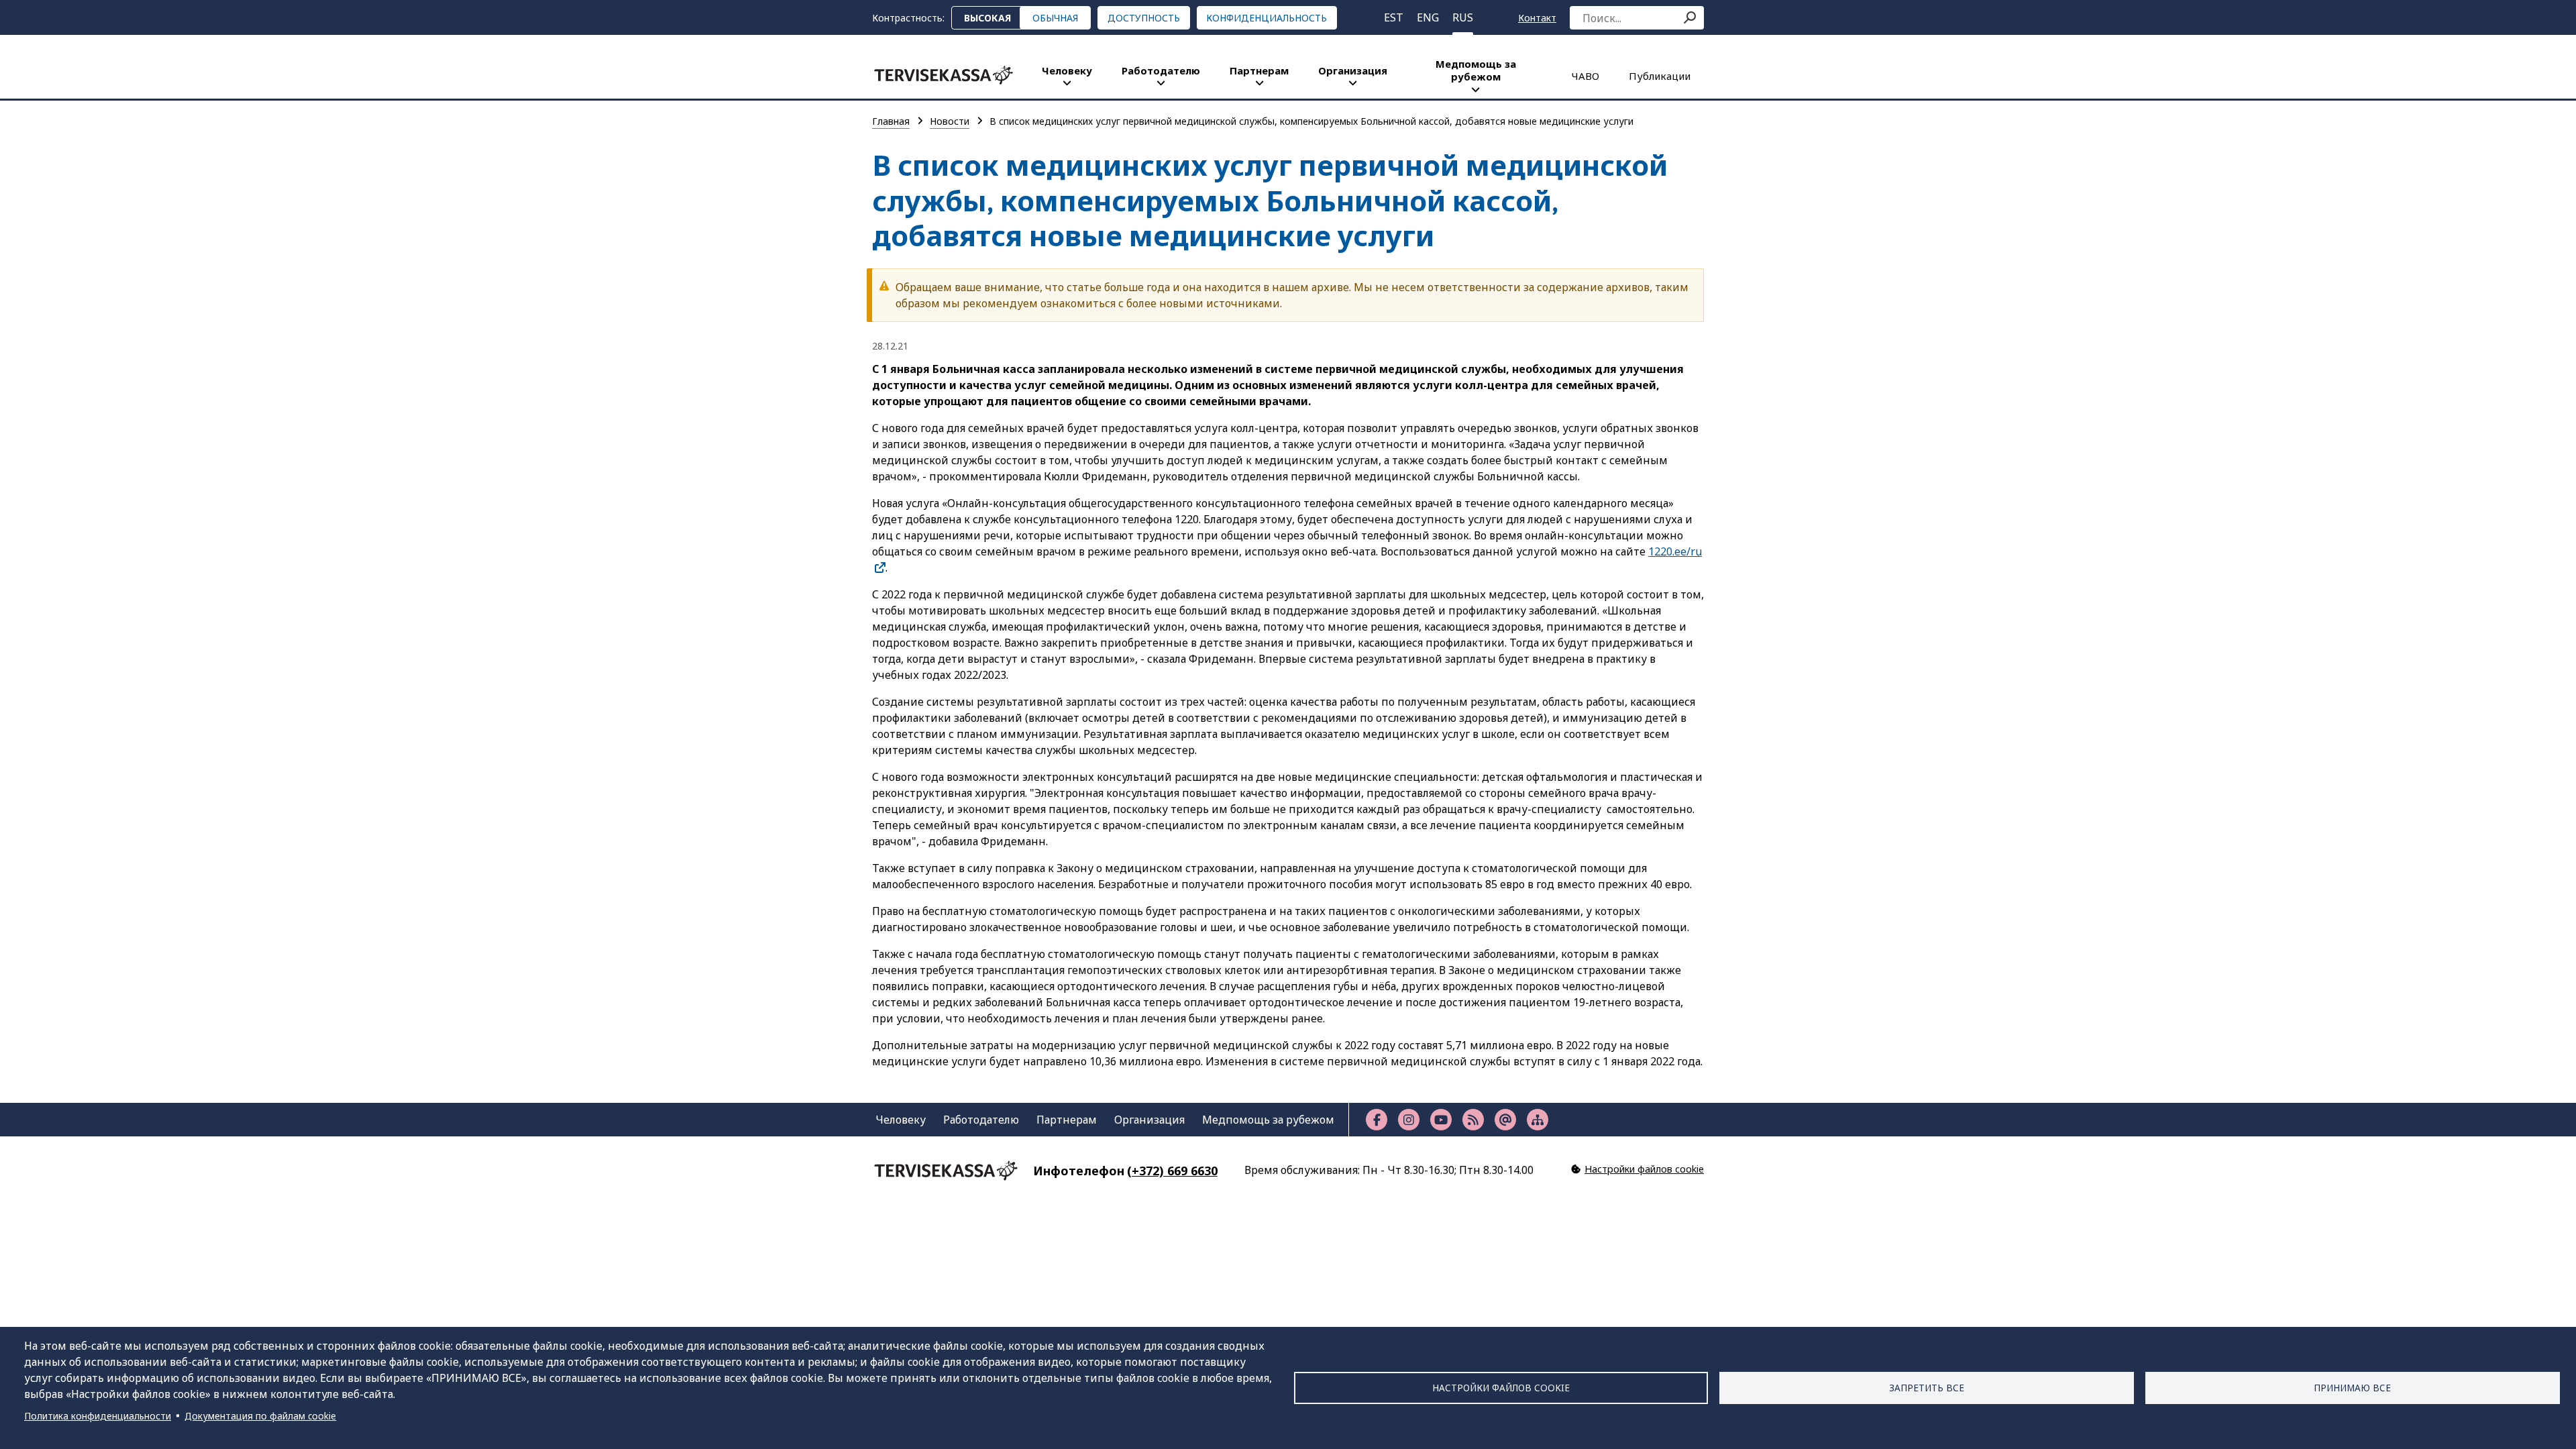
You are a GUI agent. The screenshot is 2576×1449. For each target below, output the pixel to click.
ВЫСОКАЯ (987, 18)
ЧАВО (1586, 76)
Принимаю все (2352, 1388)
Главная (891, 121)
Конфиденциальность (1267, 18)
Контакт (1537, 18)
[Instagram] (1409, 1120)
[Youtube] (1441, 1120)
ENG (1428, 17)
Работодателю (1161, 70)
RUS (1463, 17)
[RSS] (1473, 1120)
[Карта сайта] (1538, 1120)
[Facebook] (1377, 1120)
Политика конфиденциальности (98, 1416)
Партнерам (1259, 70)
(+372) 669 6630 (1172, 1171)
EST (1394, 17)
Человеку (1067, 70)
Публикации (1660, 76)
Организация (1353, 70)
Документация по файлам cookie (260, 1416)
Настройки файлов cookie (1501, 1388)
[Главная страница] (944, 75)
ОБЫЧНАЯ (1055, 18)
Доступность (1144, 18)
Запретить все (1927, 1388)
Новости (950, 121)
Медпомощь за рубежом (1476, 70)
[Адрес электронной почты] (1505, 1120)
